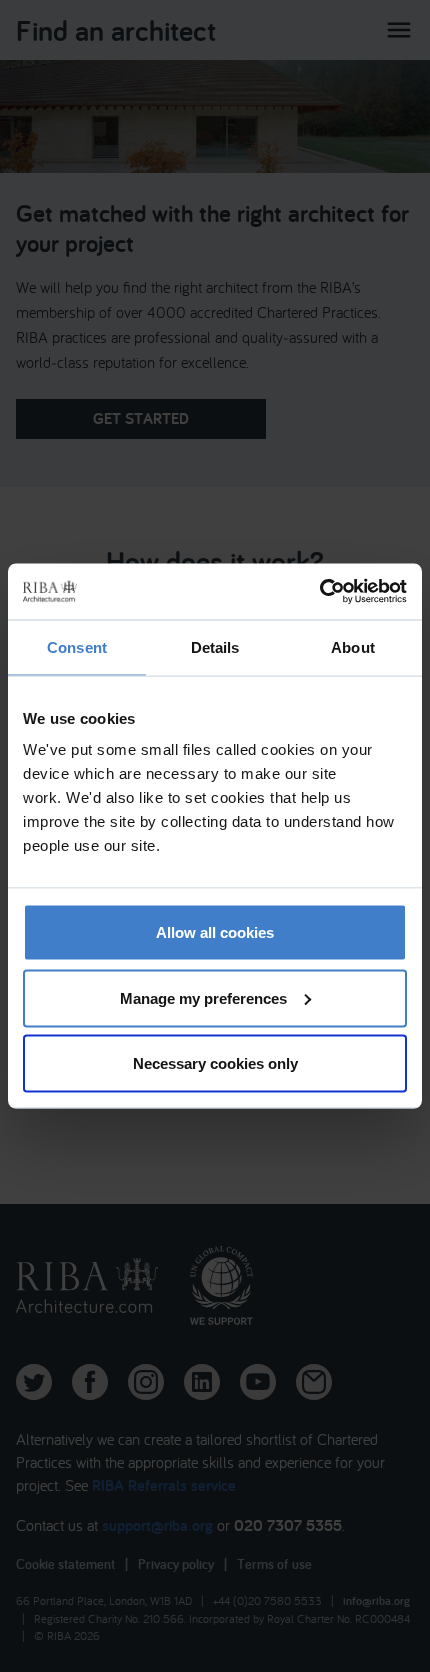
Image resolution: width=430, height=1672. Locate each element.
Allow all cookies (215, 932)
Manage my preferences (203, 997)
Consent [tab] (77, 646)
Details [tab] (215, 646)
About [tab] (353, 646)
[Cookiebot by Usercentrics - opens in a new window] (319, 592)
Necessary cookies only (215, 1063)
